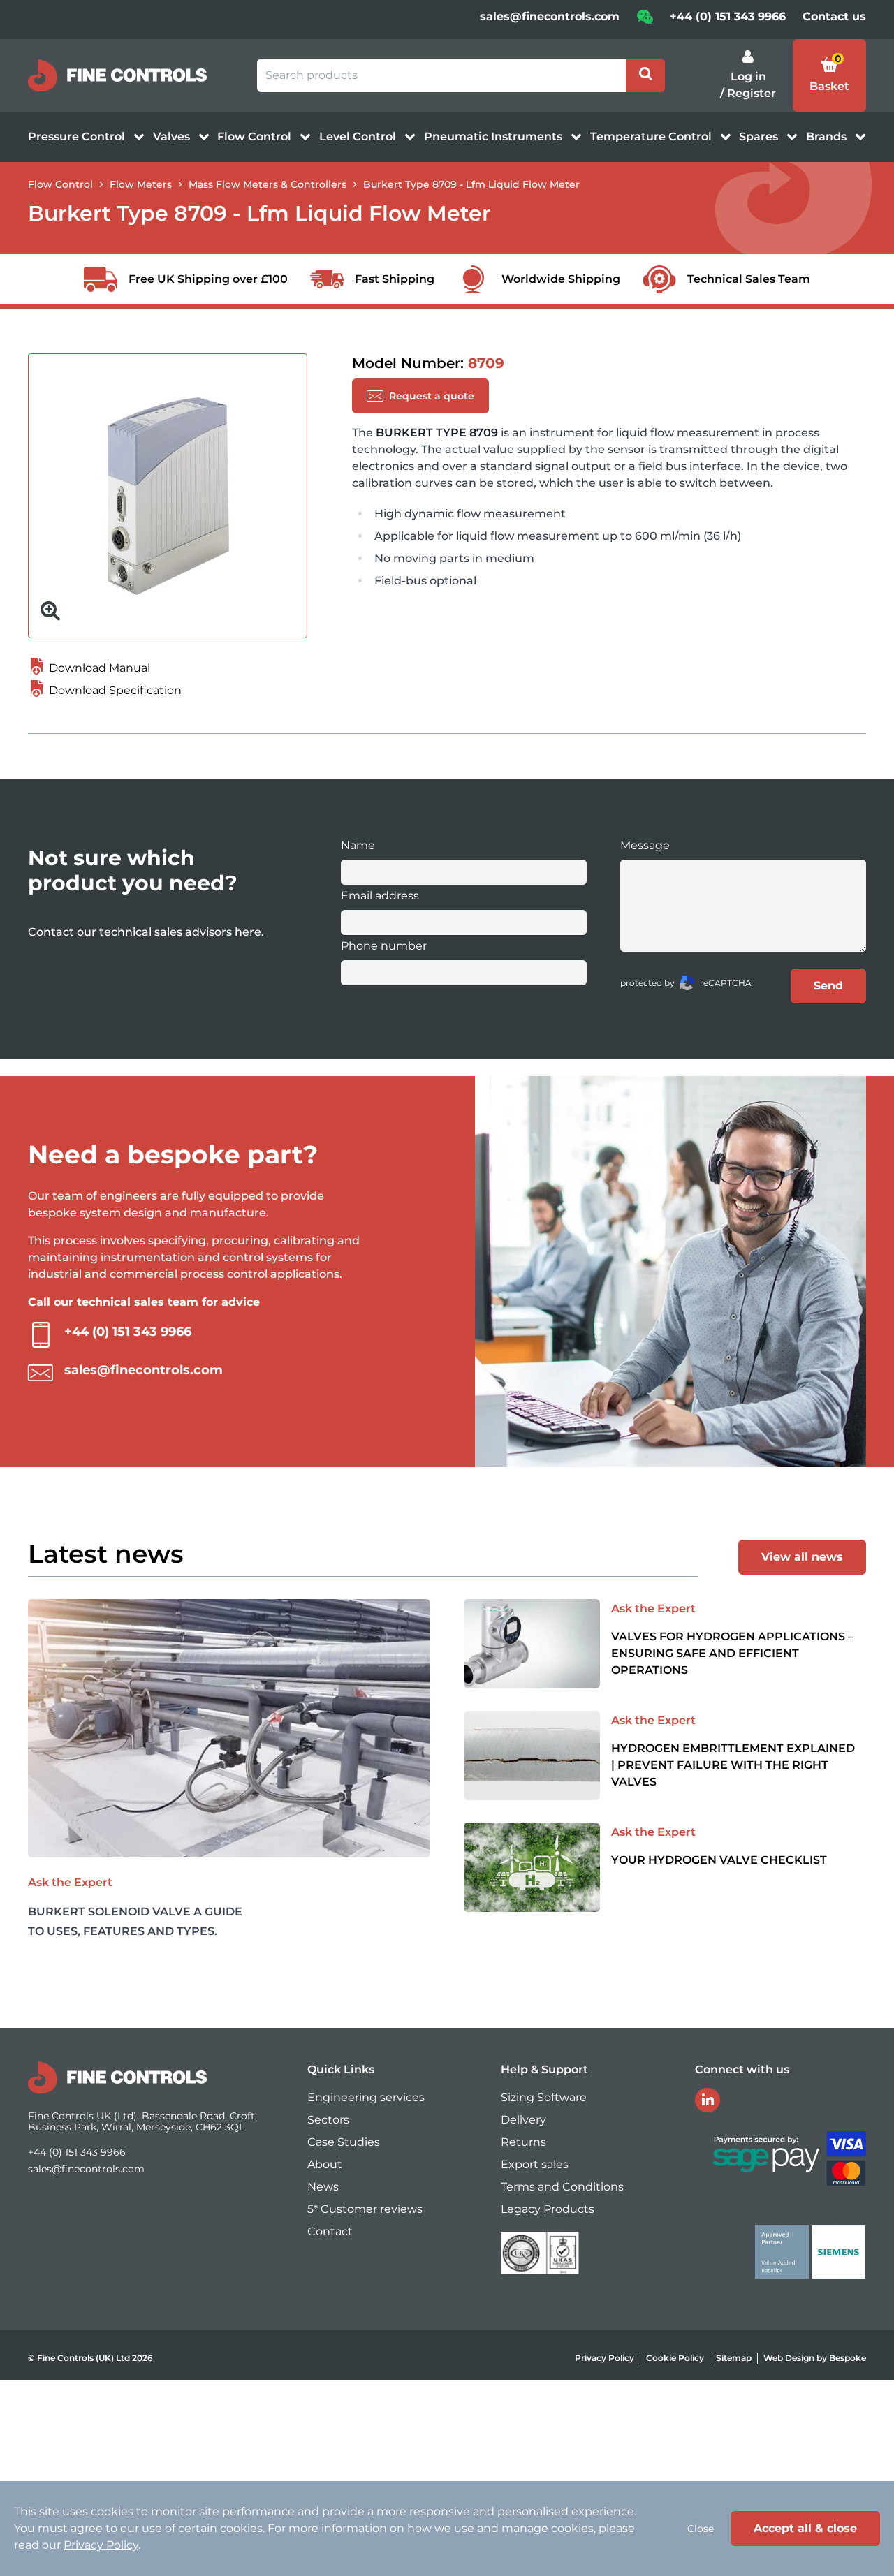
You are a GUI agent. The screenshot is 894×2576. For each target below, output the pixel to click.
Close (701, 2529)
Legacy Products (548, 2209)
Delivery (523, 2120)
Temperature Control (652, 137)
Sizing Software (544, 2097)
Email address (380, 896)
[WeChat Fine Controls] (645, 21)
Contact (330, 2231)
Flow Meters (141, 184)
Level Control (359, 137)
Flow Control (256, 137)
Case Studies (344, 2142)
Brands (828, 137)
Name (358, 845)
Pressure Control (78, 137)
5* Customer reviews (365, 2209)
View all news (802, 1557)
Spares (760, 137)
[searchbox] (441, 75)
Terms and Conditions (562, 2187)
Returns (523, 2142)
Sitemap (734, 2358)
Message (645, 845)
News (323, 2187)
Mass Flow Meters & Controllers (268, 184)
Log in (748, 76)
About (325, 2164)
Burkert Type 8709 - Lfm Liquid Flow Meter (471, 184)
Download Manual (98, 668)
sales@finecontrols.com (550, 16)
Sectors (328, 2120)
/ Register (748, 93)
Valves (173, 137)
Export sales (535, 2164)
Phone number (384, 946)
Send (828, 986)
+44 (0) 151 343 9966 (728, 16)
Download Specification (114, 690)
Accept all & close (805, 2528)
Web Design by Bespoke (815, 2358)
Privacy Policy (604, 2358)
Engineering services (366, 2097)
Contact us (834, 16)
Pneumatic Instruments (494, 137)
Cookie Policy (675, 2358)
